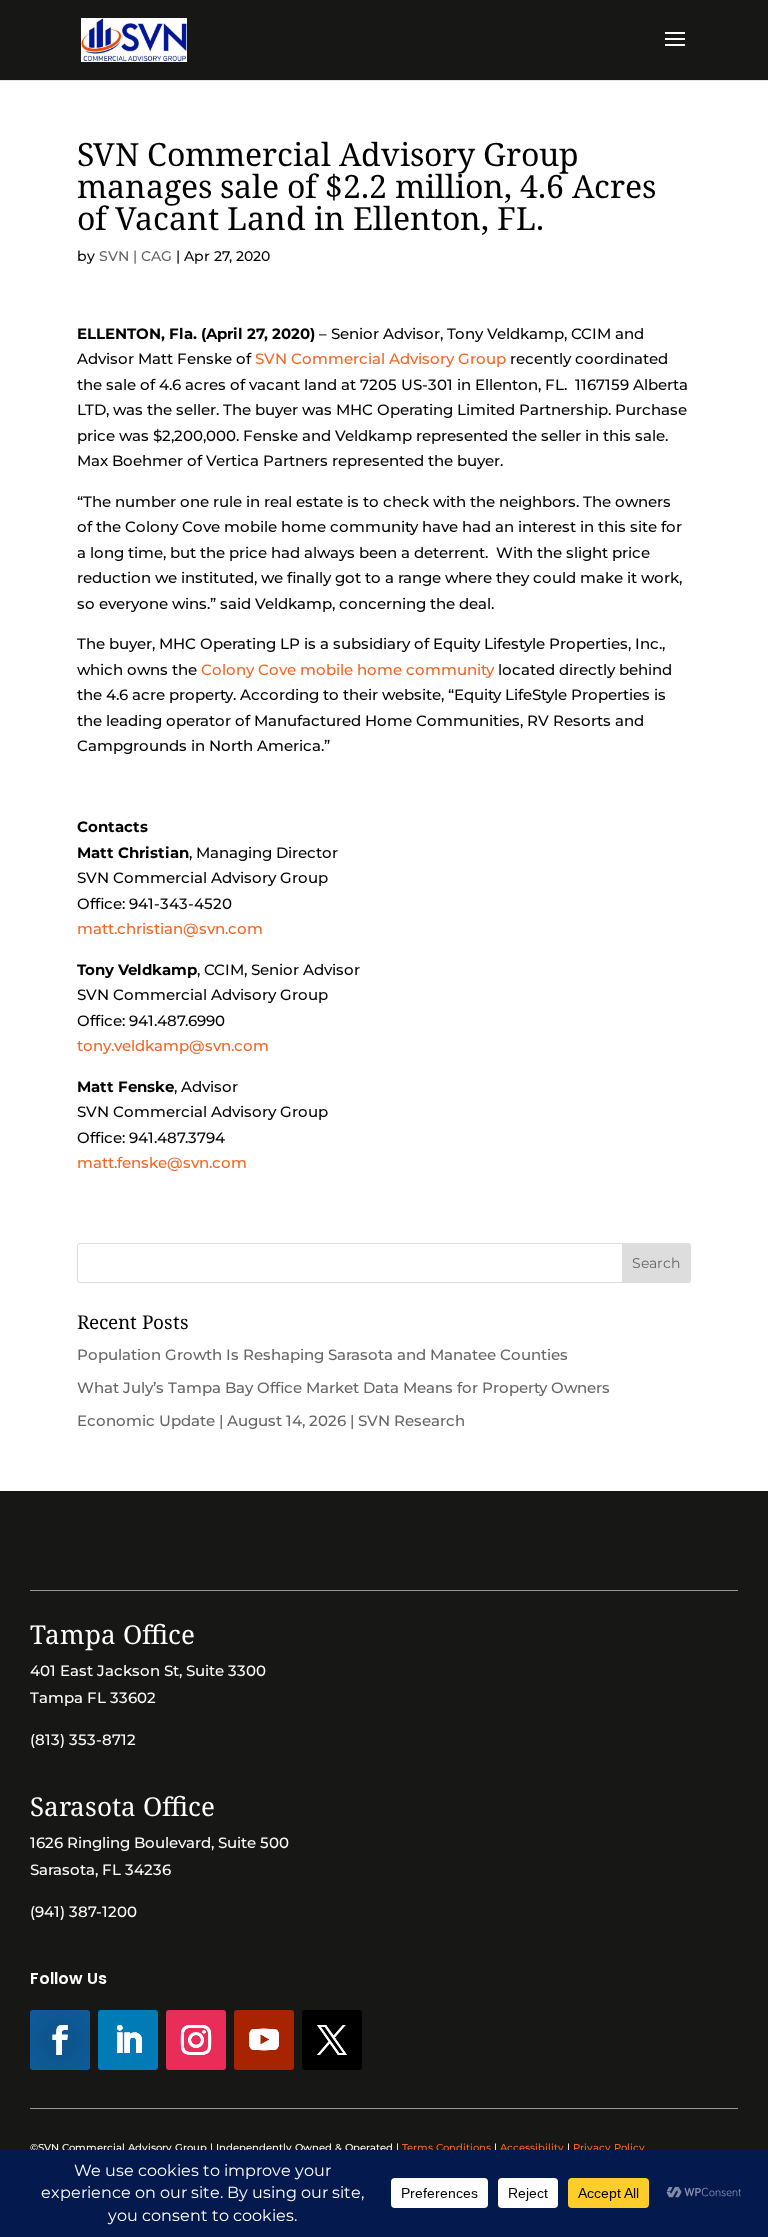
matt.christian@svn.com (170, 928)
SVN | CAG (135, 256)
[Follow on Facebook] (60, 2040)
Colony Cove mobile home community (347, 669)
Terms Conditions (446, 2147)
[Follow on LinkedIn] (128, 2040)
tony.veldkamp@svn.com (173, 1045)
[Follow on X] (332, 2040)
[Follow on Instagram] (196, 2040)
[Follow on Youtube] (264, 2040)
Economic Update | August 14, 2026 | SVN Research (271, 1420)
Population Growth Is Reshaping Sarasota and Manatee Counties (322, 1354)
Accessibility (532, 2147)
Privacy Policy (609, 2147)
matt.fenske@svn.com (162, 1162)
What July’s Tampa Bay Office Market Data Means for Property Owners (343, 1387)
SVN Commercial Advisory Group (380, 358)
